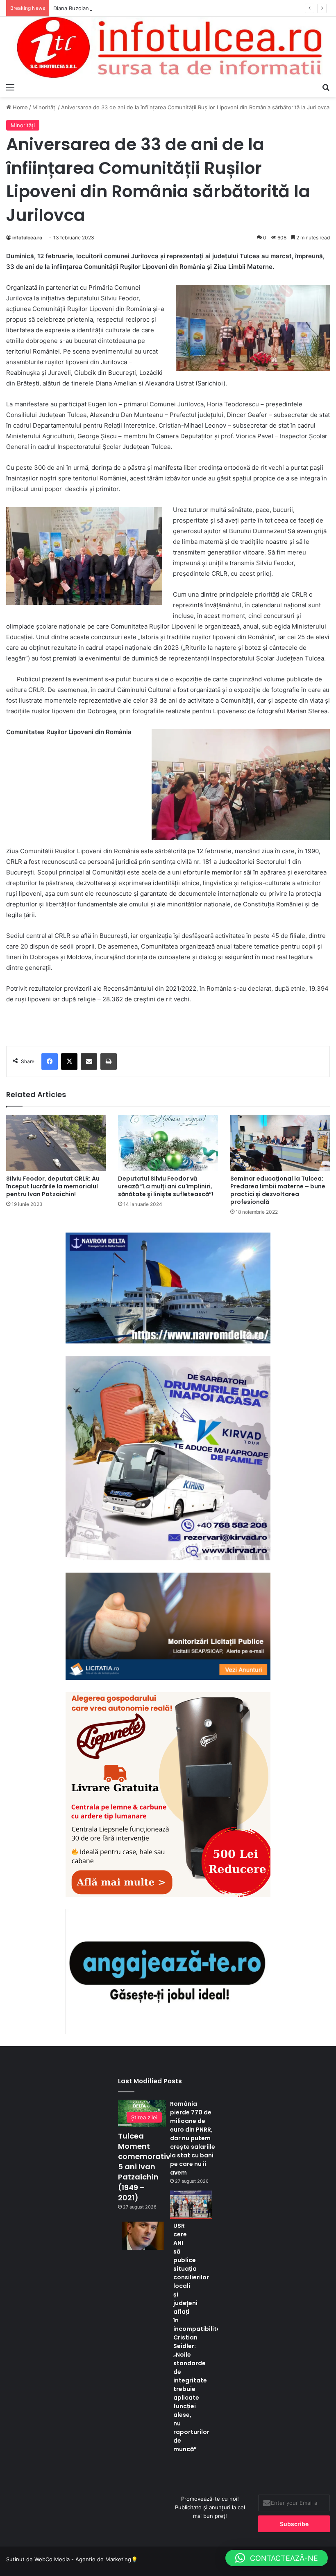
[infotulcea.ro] (168, 48)
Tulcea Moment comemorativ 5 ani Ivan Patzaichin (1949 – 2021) (144, 2167)
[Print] (109, 1062)
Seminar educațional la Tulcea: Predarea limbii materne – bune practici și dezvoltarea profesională (278, 1190)
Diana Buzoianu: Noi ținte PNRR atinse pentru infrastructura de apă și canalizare (156, 8)
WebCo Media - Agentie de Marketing (83, 2559)
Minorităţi (44, 107)
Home (19, 107)
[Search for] (326, 87)
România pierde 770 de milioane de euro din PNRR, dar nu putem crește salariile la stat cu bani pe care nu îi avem (193, 2138)
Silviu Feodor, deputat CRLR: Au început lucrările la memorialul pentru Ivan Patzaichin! (53, 1186)
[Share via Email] (89, 1062)
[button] (277, 2558)
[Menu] (10, 87)
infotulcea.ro (27, 238)
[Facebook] (50, 1062)
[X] (69, 1062)
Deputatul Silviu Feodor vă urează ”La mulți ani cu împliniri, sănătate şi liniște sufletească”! (166, 1186)
